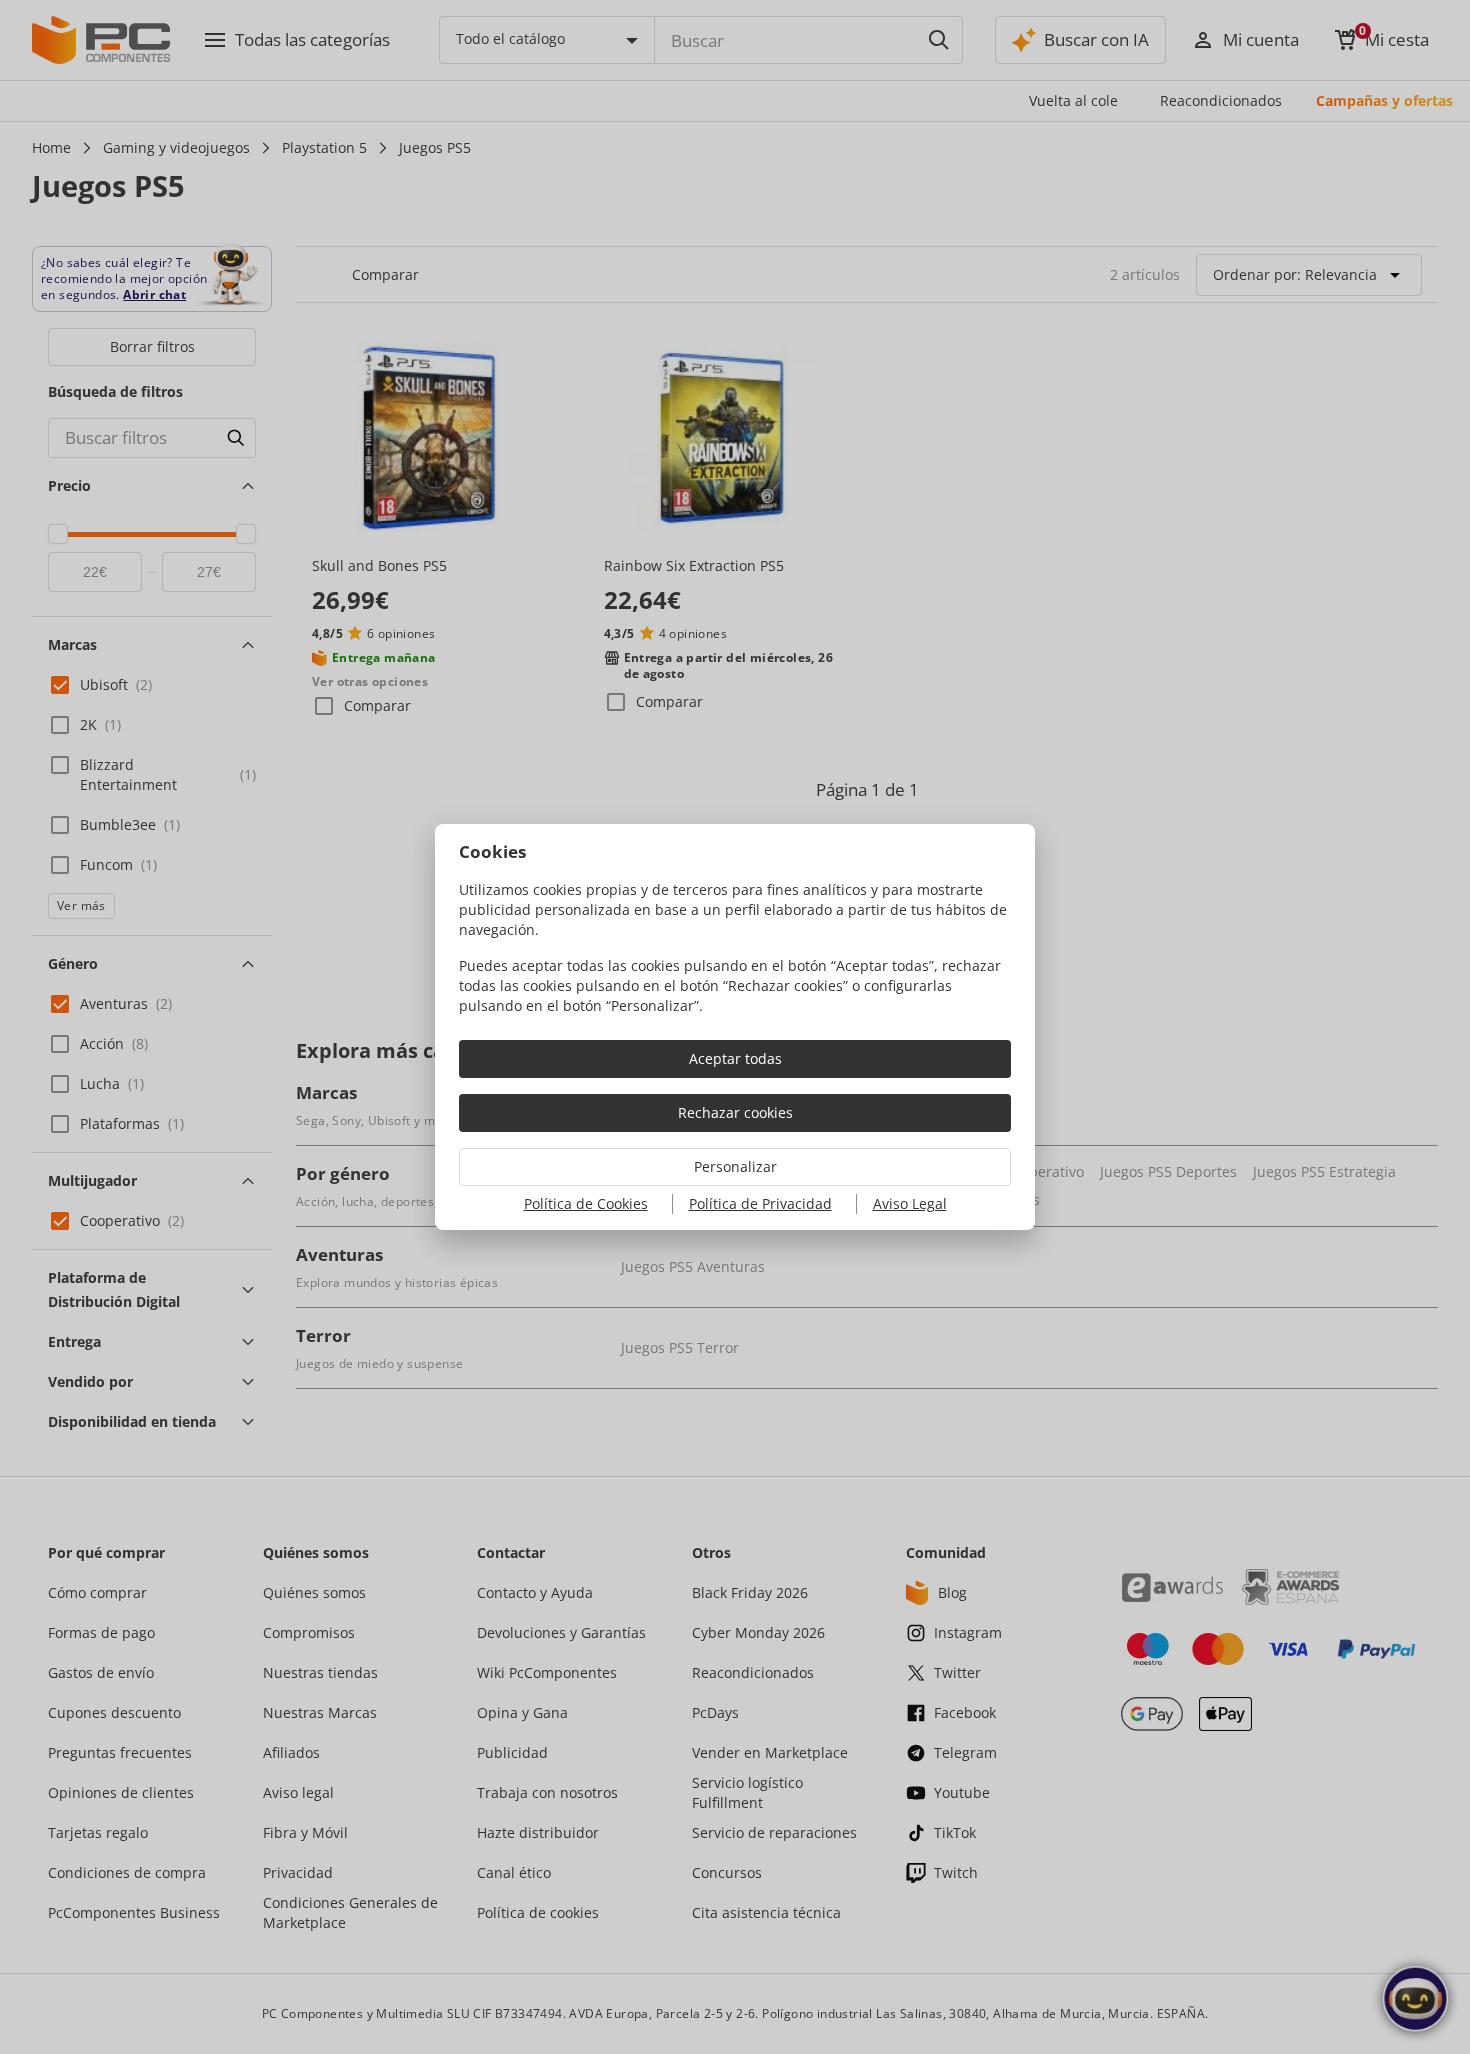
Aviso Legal (910, 1203)
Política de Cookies (586, 1203)
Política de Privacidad (760, 1203)
